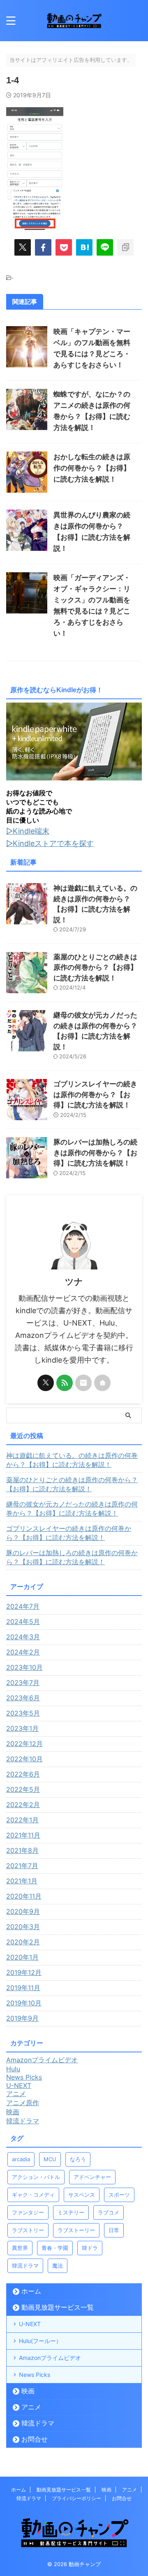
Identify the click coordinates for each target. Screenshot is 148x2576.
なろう (78, 2159)
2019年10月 (24, 2003)
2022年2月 (23, 1805)
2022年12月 (24, 1744)
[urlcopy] (125, 247)
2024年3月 (23, 1637)
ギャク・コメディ (33, 2195)
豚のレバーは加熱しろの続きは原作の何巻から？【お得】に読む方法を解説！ (95, 1153)
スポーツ (119, 2195)
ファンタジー (28, 2212)
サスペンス (82, 2195)
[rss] (65, 1383)
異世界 (20, 2248)
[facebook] (43, 247)
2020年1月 (22, 1957)
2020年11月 (24, 1896)
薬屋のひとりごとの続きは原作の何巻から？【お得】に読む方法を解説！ (95, 967)
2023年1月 (22, 1728)
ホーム (31, 2291)
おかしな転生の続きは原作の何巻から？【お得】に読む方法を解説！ (92, 468)
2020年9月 (23, 1911)
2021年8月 (22, 1850)
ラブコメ (109, 2212)
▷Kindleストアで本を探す (50, 843)
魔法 (58, 2266)
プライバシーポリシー (76, 2498)
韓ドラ (90, 2248)
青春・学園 (55, 2248)
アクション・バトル (36, 2177)
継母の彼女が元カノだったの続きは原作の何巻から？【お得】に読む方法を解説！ (72, 1509)
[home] (102, 1383)
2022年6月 (23, 1774)
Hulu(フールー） (40, 2341)
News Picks (35, 2375)
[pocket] (64, 247)
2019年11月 (23, 1988)
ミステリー (71, 2212)
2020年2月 (23, 1942)
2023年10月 (24, 1667)
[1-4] (84, 247)
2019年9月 (22, 2018)
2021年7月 (22, 1866)
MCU (50, 2159)
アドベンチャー (92, 2177)
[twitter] (23, 247)
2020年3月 (23, 1927)
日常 (114, 2230)
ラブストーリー (76, 2230)
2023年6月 (23, 1698)
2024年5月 (23, 1622)
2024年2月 (23, 1652)
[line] (105, 247)
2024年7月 (23, 1606)
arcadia (21, 2159)
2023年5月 (23, 1713)
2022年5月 (23, 1789)
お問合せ (35, 2439)
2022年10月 (24, 1759)
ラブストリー (28, 2230)
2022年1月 (22, 1820)
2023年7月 (23, 1683)
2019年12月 (24, 1972)
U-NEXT (30, 2324)
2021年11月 (23, 1835)
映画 (28, 2391)
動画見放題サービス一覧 (58, 2307)
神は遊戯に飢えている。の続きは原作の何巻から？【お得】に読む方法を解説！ (72, 1460)
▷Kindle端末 (28, 831)
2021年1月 (22, 1881)
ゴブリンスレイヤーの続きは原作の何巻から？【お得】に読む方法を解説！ (95, 1094)
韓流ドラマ (25, 2266)
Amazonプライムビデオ (50, 2358)
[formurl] (83, 1383)
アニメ (31, 2407)
